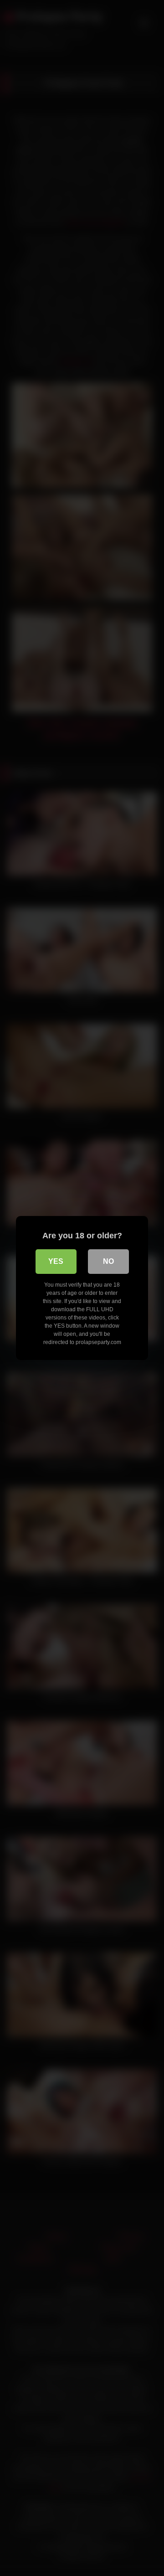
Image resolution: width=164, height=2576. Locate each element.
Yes (56, 1261)
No (108, 1261)
